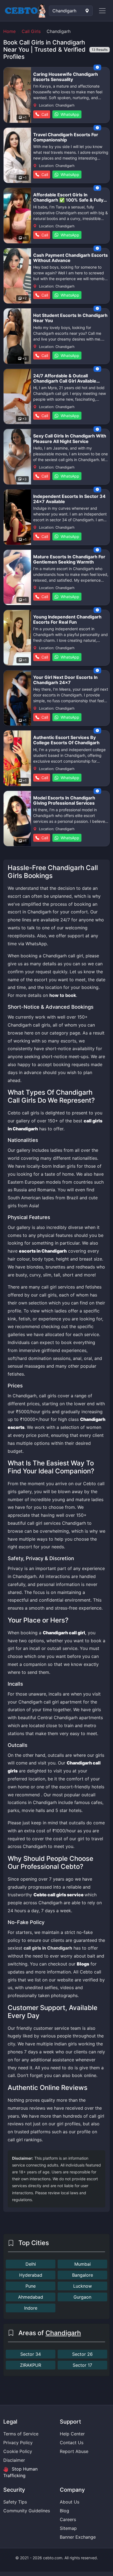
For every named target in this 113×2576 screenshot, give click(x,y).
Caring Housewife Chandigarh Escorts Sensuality (66, 77)
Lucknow (83, 2286)
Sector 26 (82, 2354)
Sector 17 (82, 2365)
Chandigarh (63, 2333)
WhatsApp (69, 114)
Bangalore (83, 2275)
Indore (31, 2308)
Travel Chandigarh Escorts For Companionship (66, 137)
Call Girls (31, 31)
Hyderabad (31, 2275)
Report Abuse (74, 2451)
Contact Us (72, 2443)
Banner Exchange (78, 2537)
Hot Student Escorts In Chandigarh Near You (70, 318)
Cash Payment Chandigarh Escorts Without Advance (70, 258)
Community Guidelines (27, 2511)
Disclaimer (14, 2460)
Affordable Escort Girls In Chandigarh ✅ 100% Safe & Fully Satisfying (68, 200)
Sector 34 (31, 2354)
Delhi (31, 2264)
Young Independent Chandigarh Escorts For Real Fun (67, 619)
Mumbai (83, 2264)
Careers (68, 2519)
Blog (64, 2511)
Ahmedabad (31, 2297)
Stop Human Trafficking (20, 2472)
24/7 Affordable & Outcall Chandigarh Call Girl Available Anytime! (65, 381)
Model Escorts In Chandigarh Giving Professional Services (64, 800)
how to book (63, 995)
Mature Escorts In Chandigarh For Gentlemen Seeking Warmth (69, 559)
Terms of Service (21, 2434)
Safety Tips (15, 2502)
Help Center (72, 2434)
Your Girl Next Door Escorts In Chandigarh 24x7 (65, 680)
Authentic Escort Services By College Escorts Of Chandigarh (66, 740)
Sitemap (68, 2528)
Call (44, 114)
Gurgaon (82, 2297)
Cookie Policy (18, 2451)
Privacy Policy (18, 2443)
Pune (31, 2286)
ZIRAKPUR (31, 2365)
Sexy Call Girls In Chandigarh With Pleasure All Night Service (70, 438)
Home (9, 31)
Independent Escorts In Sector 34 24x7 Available (69, 499)
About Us (70, 2502)
